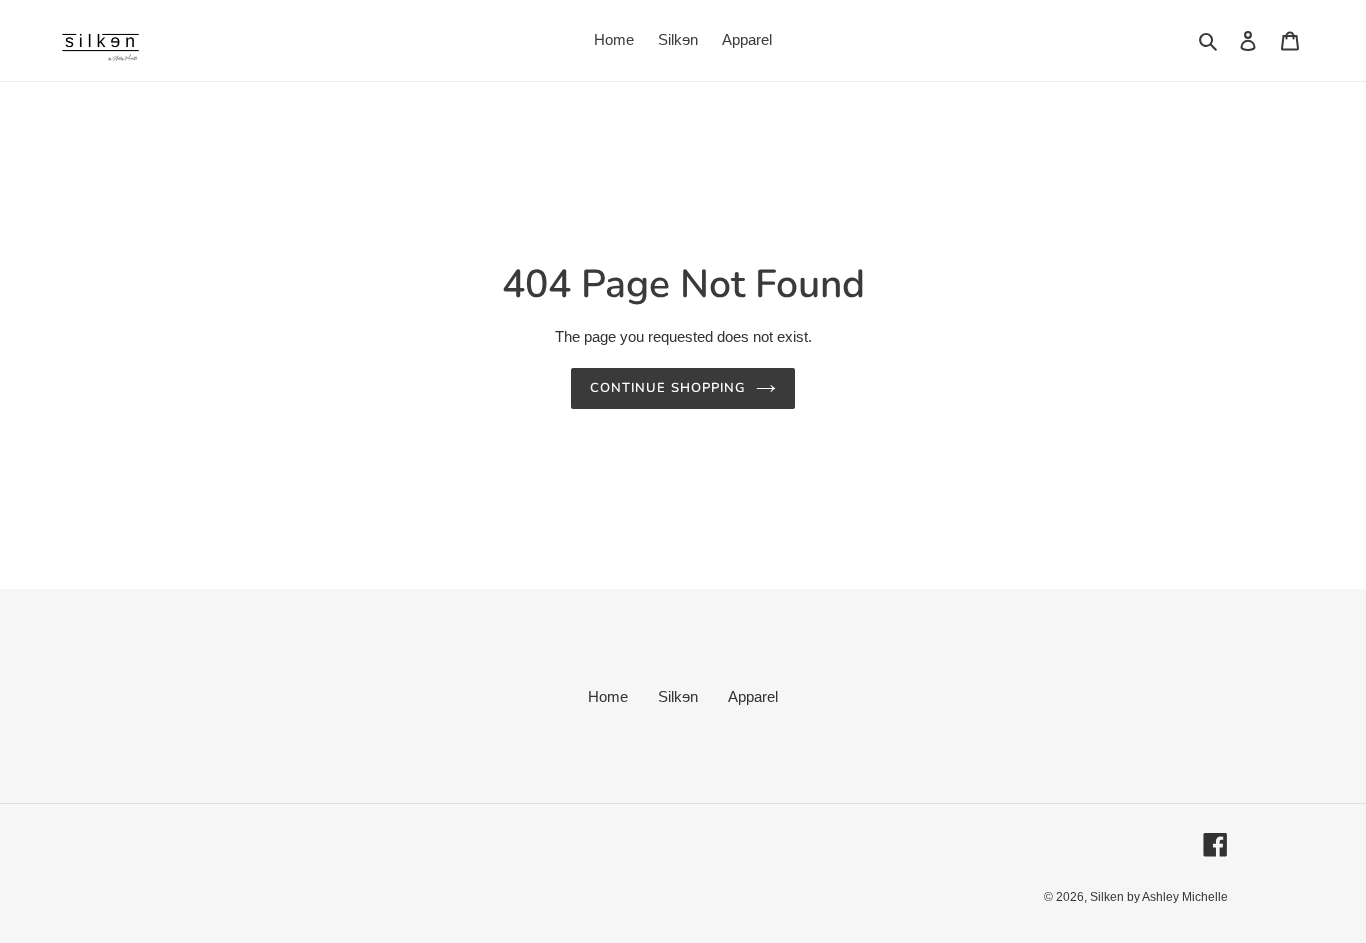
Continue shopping (668, 388)
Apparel (753, 696)
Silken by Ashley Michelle (1159, 897)
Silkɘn (678, 696)
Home (608, 696)
